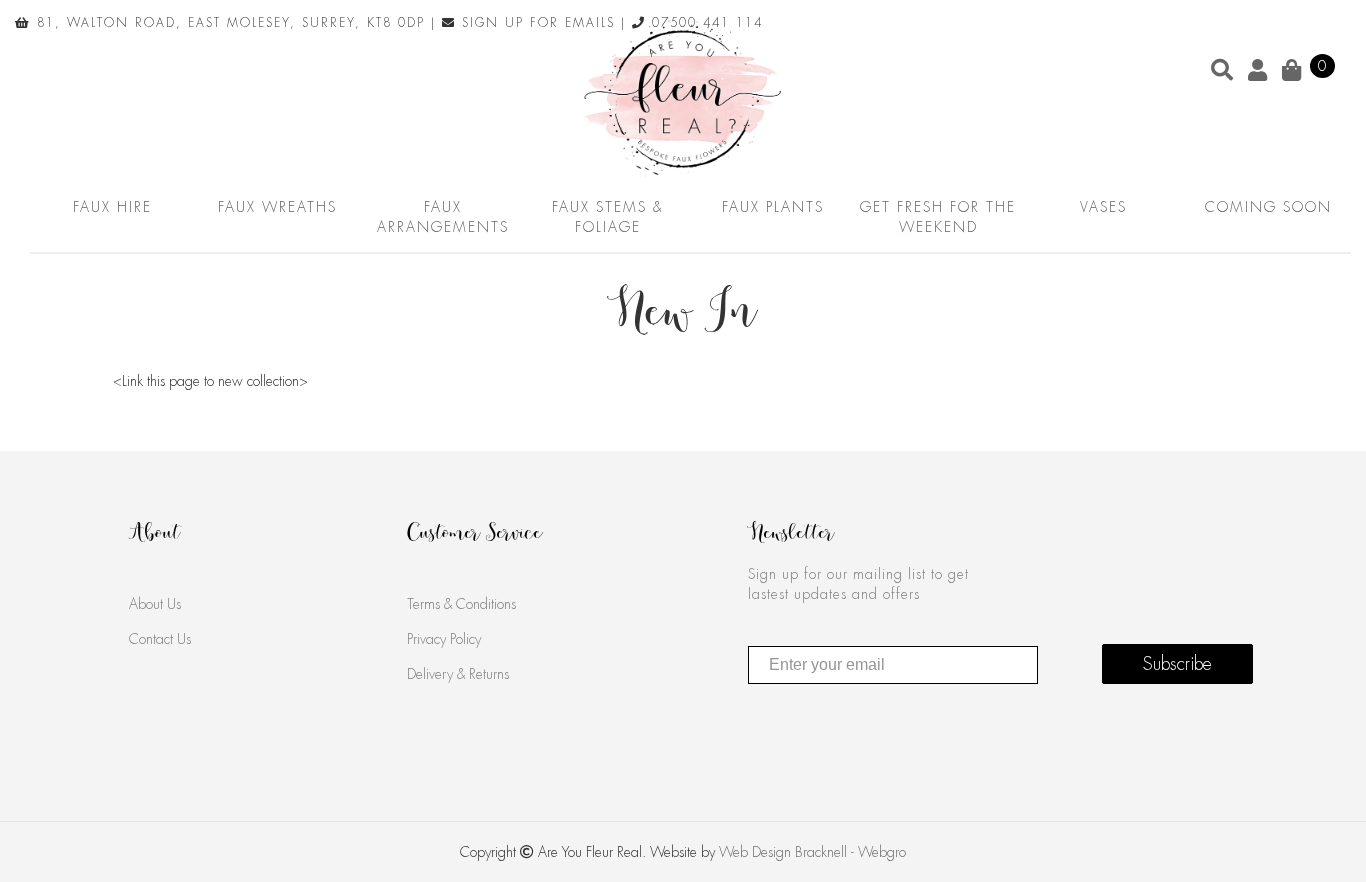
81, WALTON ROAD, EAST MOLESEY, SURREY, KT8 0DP (228, 23)
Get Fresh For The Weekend (938, 217)
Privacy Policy (444, 639)
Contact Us (160, 639)
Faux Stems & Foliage (607, 217)
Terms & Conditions (461, 604)
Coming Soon (1268, 207)
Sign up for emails (535, 23)
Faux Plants (773, 207)
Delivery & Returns (458, 674)
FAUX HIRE (112, 207)
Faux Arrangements (443, 217)
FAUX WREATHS (277, 207)
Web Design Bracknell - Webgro (812, 852)
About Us (155, 604)
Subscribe (1177, 664)
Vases (1103, 207)
